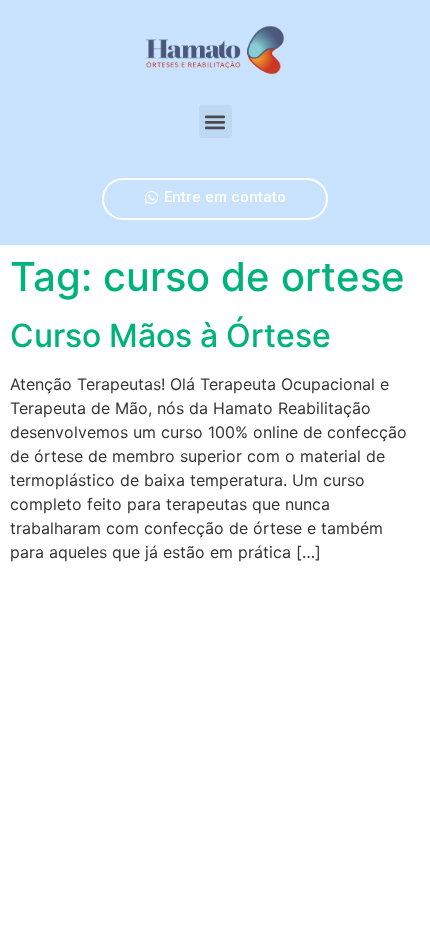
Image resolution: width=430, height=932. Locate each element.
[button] (215, 121)
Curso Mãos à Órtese (170, 335)
